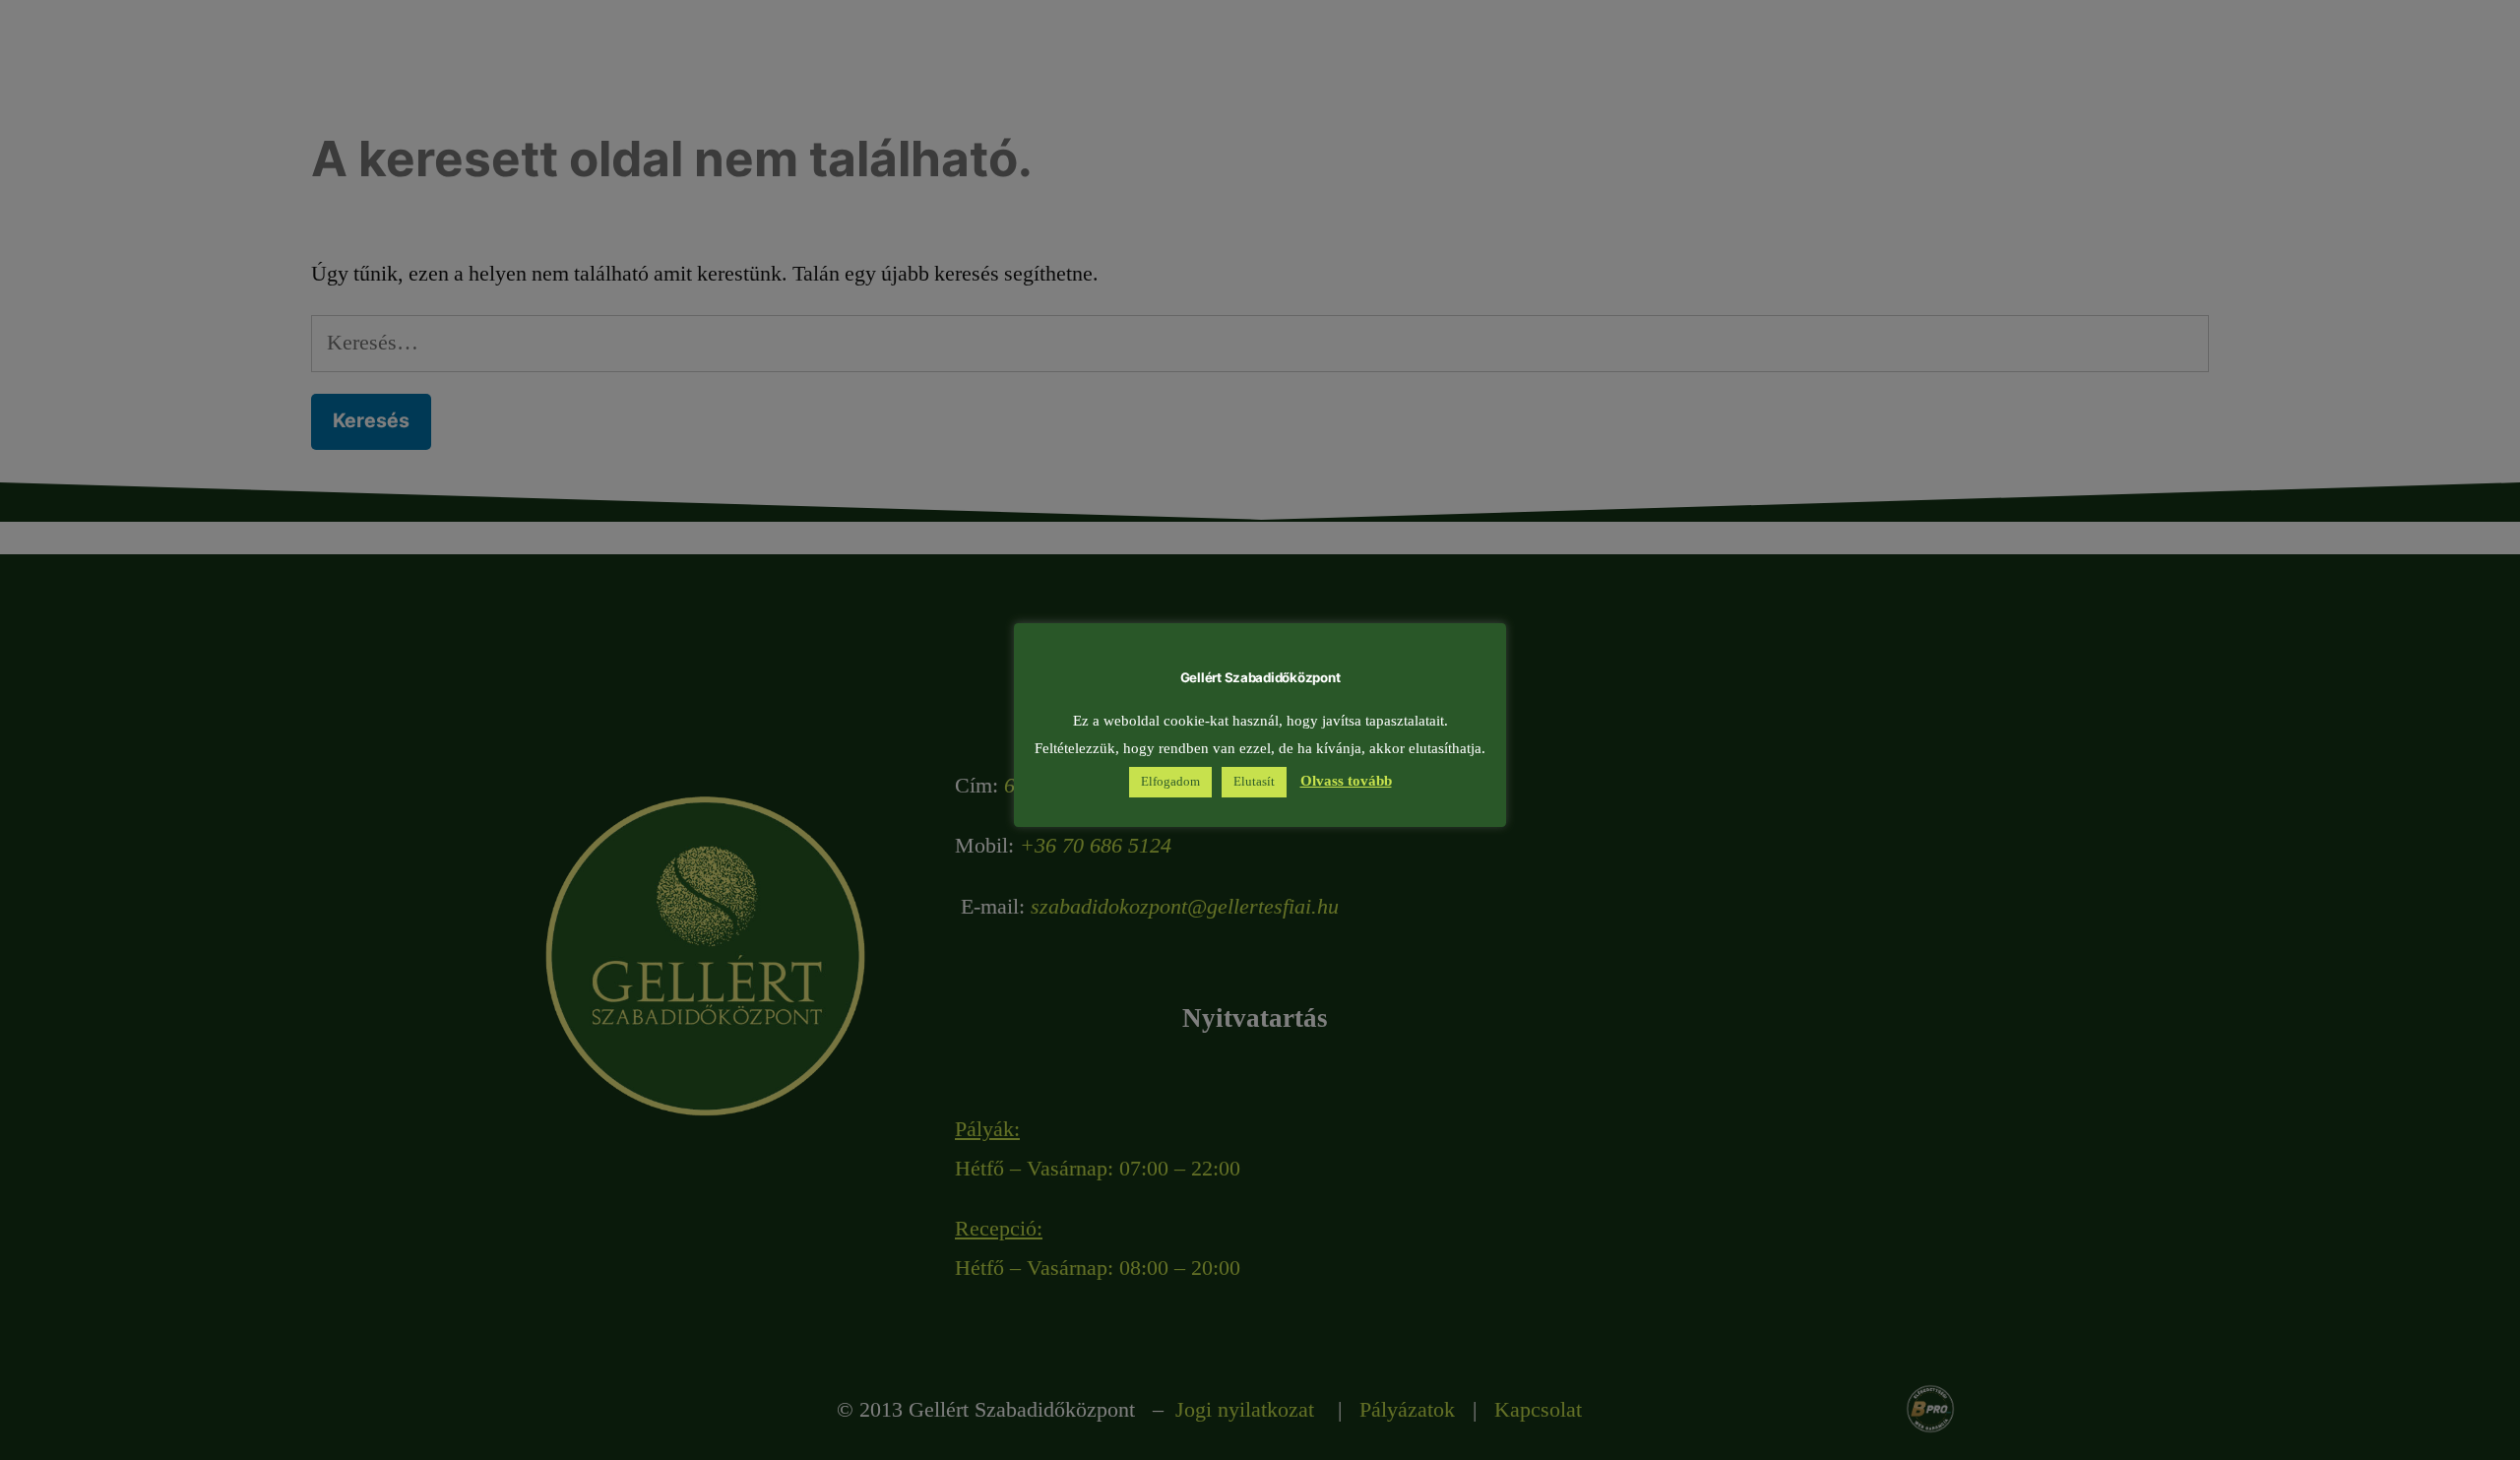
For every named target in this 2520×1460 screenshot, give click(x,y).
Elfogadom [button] (1170, 782)
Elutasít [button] (1254, 782)
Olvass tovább (1346, 781)
